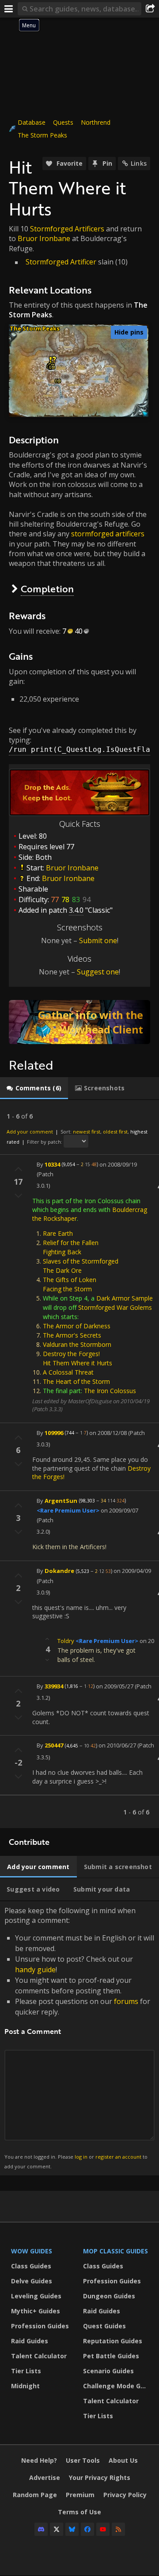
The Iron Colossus (110, 1391)
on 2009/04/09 (132, 1571)
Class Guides (31, 2266)
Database (32, 122)
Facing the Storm (67, 1289)
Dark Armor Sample (125, 1298)
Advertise (45, 2477)
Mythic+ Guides (36, 2311)
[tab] (34, 1088)
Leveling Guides (36, 2296)
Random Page (35, 2495)
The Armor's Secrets (72, 1335)
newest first (87, 1132)
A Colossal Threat (68, 1372)
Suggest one (98, 972)
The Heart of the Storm (76, 1381)
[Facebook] (87, 2529)
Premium (80, 2495)
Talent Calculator (39, 2356)
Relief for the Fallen (71, 1243)
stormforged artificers (108, 534)
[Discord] (41, 2529)
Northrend (96, 122)
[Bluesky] (72, 2529)
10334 (52, 1164)
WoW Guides (32, 2251)
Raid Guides (30, 2341)
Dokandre (59, 1571)
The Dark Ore (62, 1270)
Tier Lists (26, 2371)
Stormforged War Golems (115, 1307)
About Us (123, 2460)
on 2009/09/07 (119, 1510)
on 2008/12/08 (108, 1432)
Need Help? (39, 2460)
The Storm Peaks (42, 135)
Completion (47, 589)
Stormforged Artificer (61, 262)
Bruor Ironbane (44, 238)
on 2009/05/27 (115, 1686)
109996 (54, 1432)
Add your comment (30, 1132)
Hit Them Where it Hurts (78, 1363)
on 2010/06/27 (117, 1745)
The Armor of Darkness (77, 1326)
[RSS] (118, 2529)
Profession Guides (40, 2326)
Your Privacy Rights (100, 2477)
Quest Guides (104, 2326)
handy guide (35, 1970)
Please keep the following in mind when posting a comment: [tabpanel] (79, 2038)
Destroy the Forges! (71, 1354)
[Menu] (9, 9)
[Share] (150, 9)
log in (81, 2157)
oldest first (115, 1132)
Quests (63, 122)
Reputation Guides (113, 2341)
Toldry (66, 1641)
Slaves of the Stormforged (81, 1261)
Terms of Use (79, 2512)
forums (126, 2001)
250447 (54, 1745)
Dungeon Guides (109, 2296)
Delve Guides (32, 2281)
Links (139, 163)
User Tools (83, 2460)
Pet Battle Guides (111, 2356)
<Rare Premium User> (68, 1510)
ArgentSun (61, 1500)
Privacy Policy (125, 2495)
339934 (54, 1686)
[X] (57, 2529)
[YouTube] (103, 2529)
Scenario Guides (108, 2371)
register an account (118, 2157)
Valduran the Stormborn (77, 1344)
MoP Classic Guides (115, 2251)
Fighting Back (62, 1252)
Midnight (25, 2386)
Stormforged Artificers (67, 229)
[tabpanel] (79, 1464)
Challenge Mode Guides (117, 2386)
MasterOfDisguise (90, 1401)
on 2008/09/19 (118, 1164)
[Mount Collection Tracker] (79, 1022)
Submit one (98, 940)
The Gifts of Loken (70, 1280)
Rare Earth (58, 1233)
